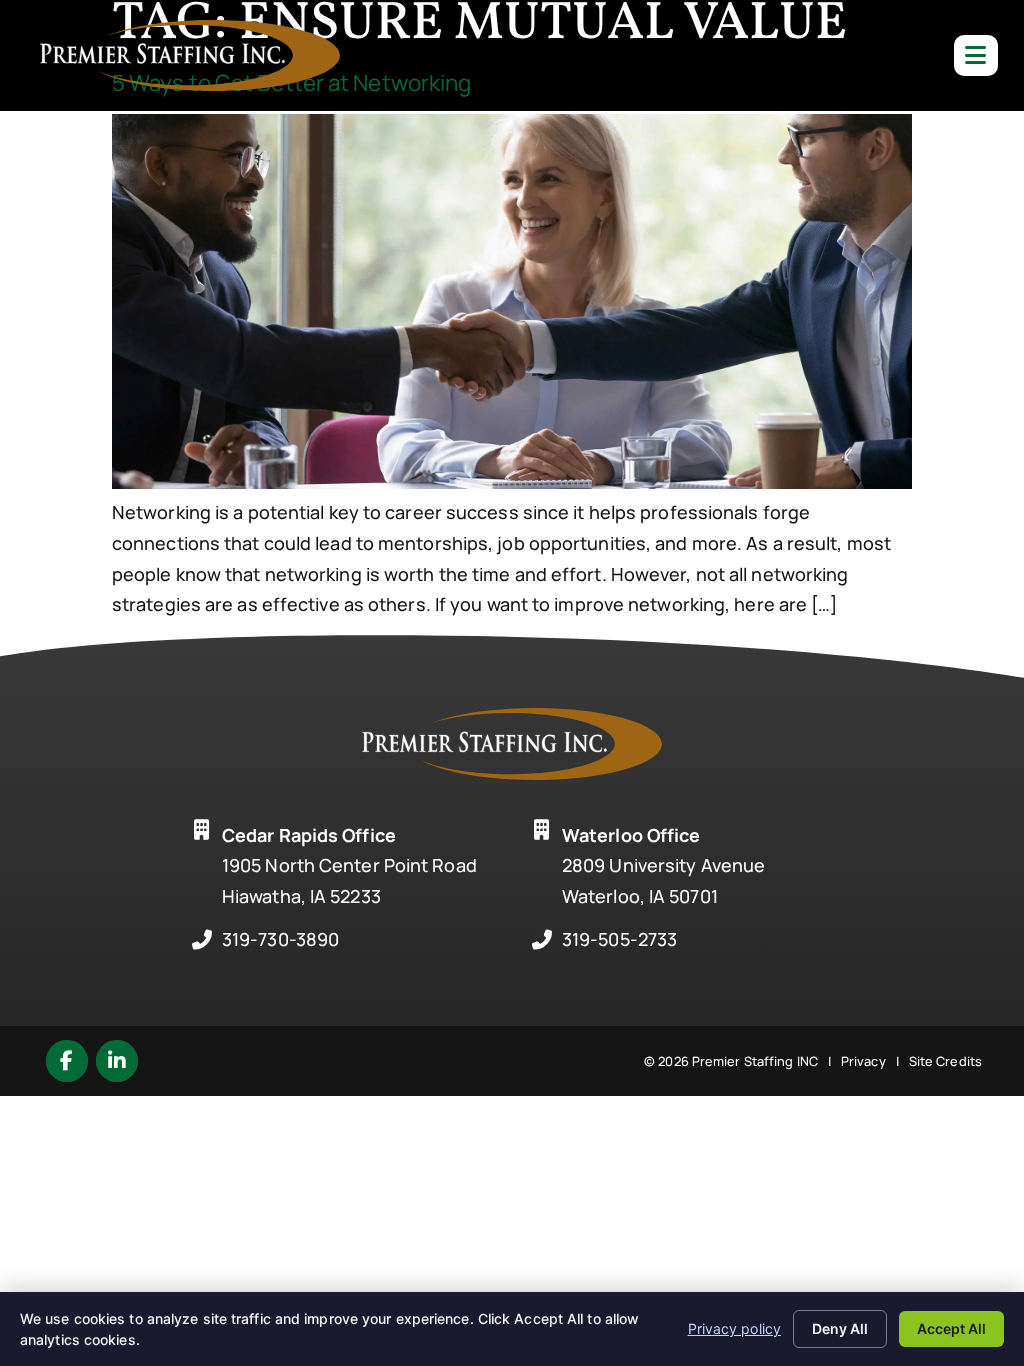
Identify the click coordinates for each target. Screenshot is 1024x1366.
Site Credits (945, 1061)
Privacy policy (734, 1328)
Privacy (863, 1061)
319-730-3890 (280, 939)
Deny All (840, 1328)
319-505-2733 (619, 939)
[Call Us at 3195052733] (542, 940)
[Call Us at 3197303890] (202, 940)
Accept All (951, 1328)
